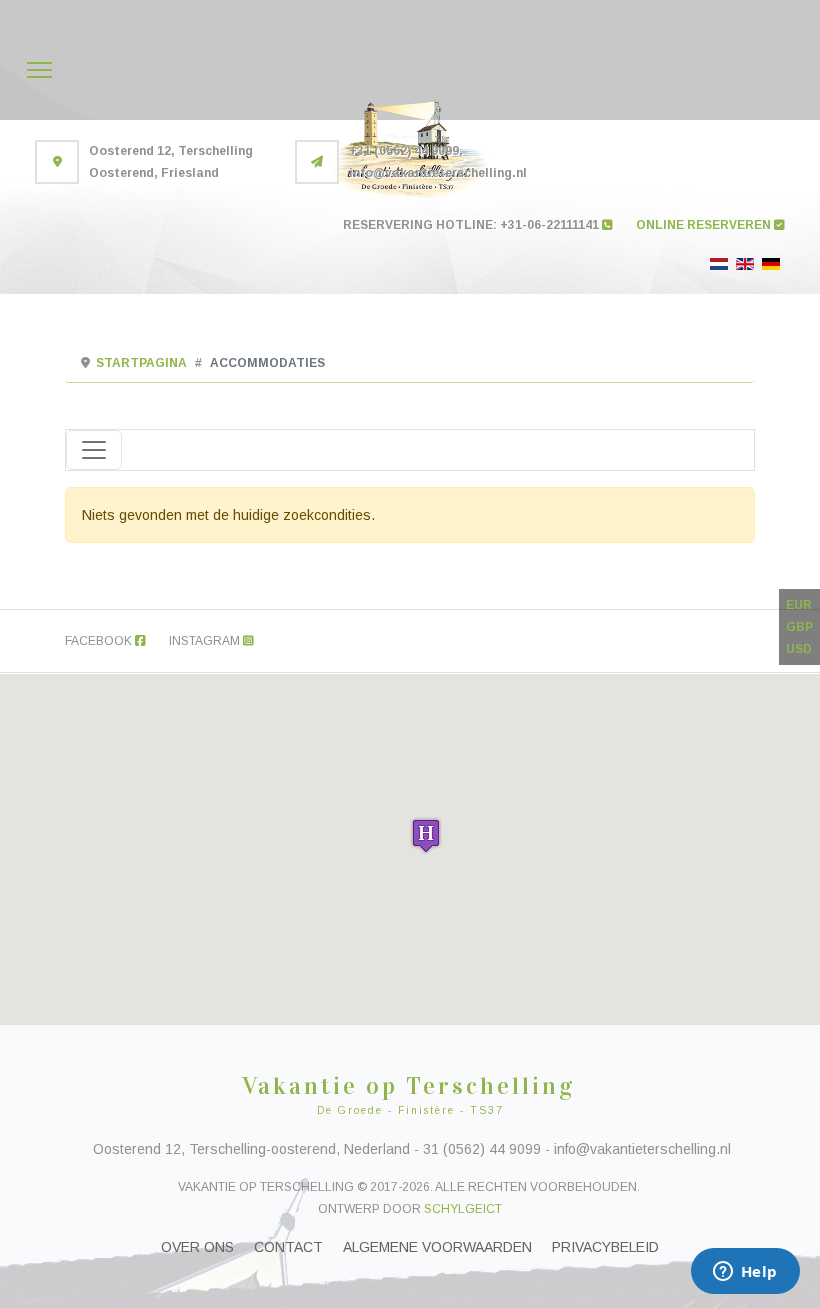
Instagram (206, 641)
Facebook (100, 641)
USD (799, 649)
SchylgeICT (463, 1209)
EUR (799, 605)
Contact (288, 1247)
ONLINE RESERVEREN (705, 225)
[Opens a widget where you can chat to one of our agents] (745, 1273)
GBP (799, 627)
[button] (426, 835)
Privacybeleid (605, 1247)
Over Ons (197, 1247)
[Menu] (39, 70)
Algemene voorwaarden (437, 1247)
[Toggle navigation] (94, 450)
